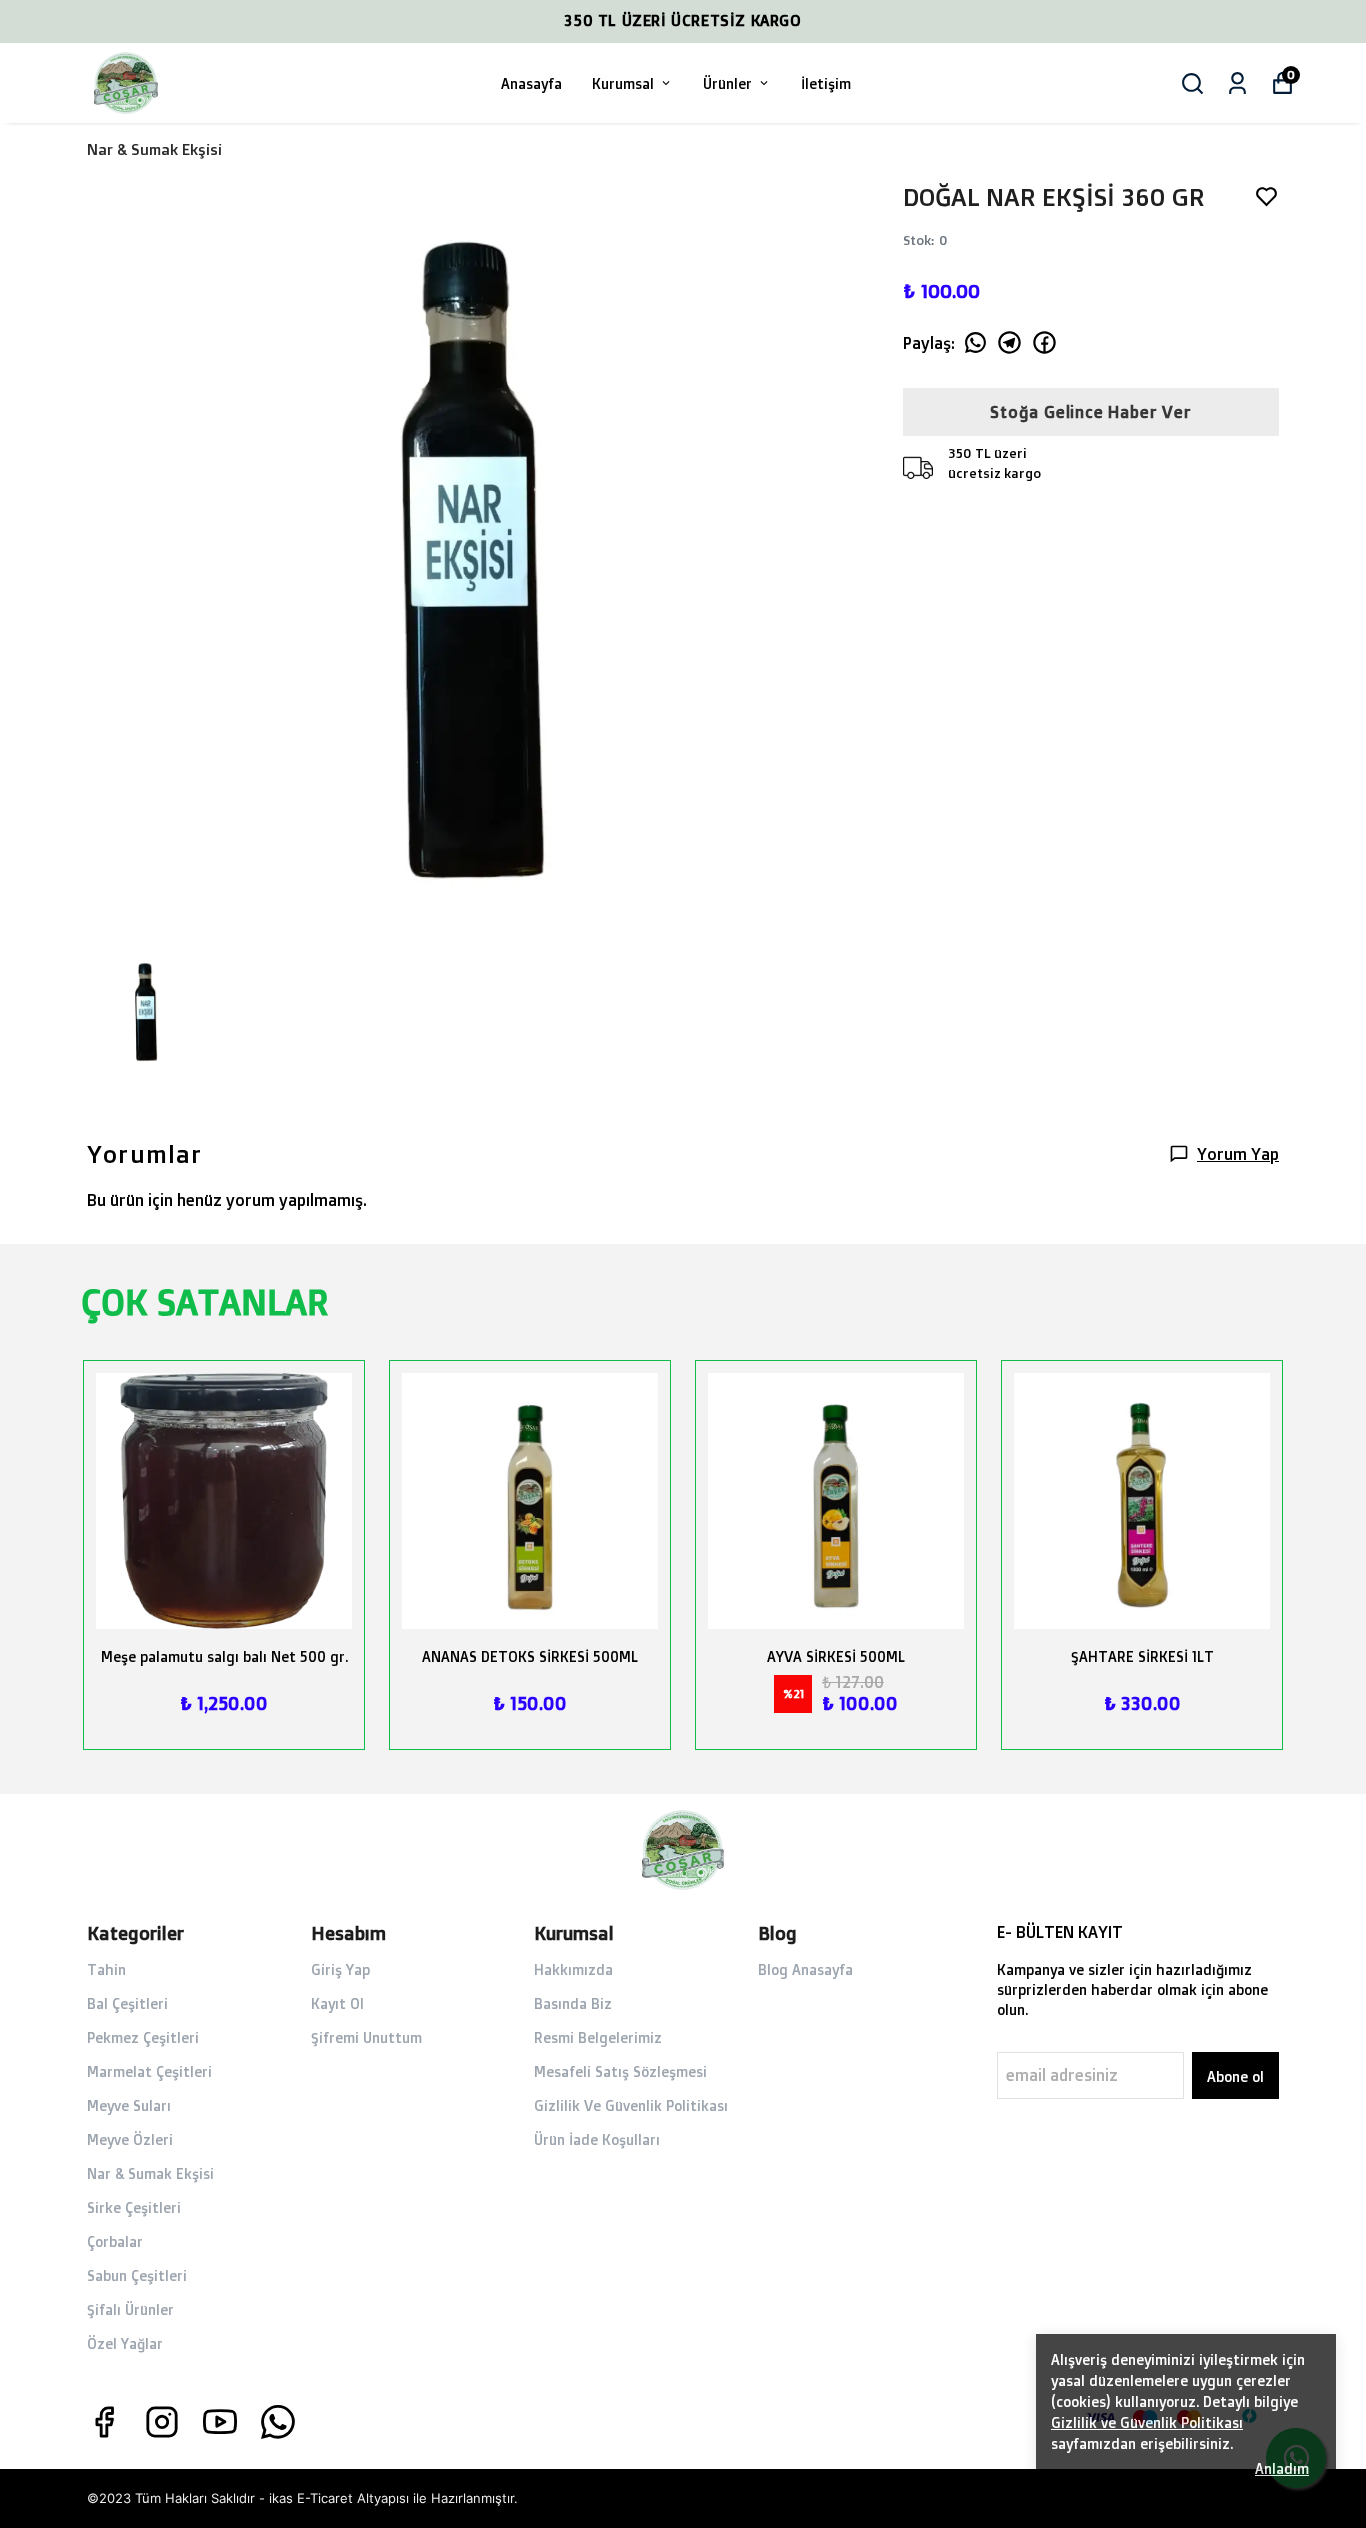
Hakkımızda (573, 1969)
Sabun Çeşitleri (137, 2275)
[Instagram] (162, 2422)
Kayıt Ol (337, 2003)
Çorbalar (115, 2241)
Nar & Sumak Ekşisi (154, 149)
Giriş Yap (340, 1969)
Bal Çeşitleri (127, 2003)
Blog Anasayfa (805, 1969)
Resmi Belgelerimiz (598, 2037)
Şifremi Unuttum (366, 2037)
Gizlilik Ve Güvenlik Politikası (631, 2105)
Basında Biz (573, 2003)
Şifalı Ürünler (130, 2309)
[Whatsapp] (278, 2422)
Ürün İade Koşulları (597, 2139)
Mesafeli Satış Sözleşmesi (620, 2071)
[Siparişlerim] (1237, 83)
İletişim (826, 83)
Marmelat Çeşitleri (149, 2071)
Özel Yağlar (125, 2343)
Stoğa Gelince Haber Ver (1090, 412)
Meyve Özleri (130, 2139)
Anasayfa (531, 83)
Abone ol (1235, 2076)
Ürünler (727, 83)
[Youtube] (220, 2422)
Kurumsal (623, 83)
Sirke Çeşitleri (134, 2207)
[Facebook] (104, 2422)
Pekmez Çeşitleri (143, 2037)
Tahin (106, 1969)
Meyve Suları (129, 2105)
